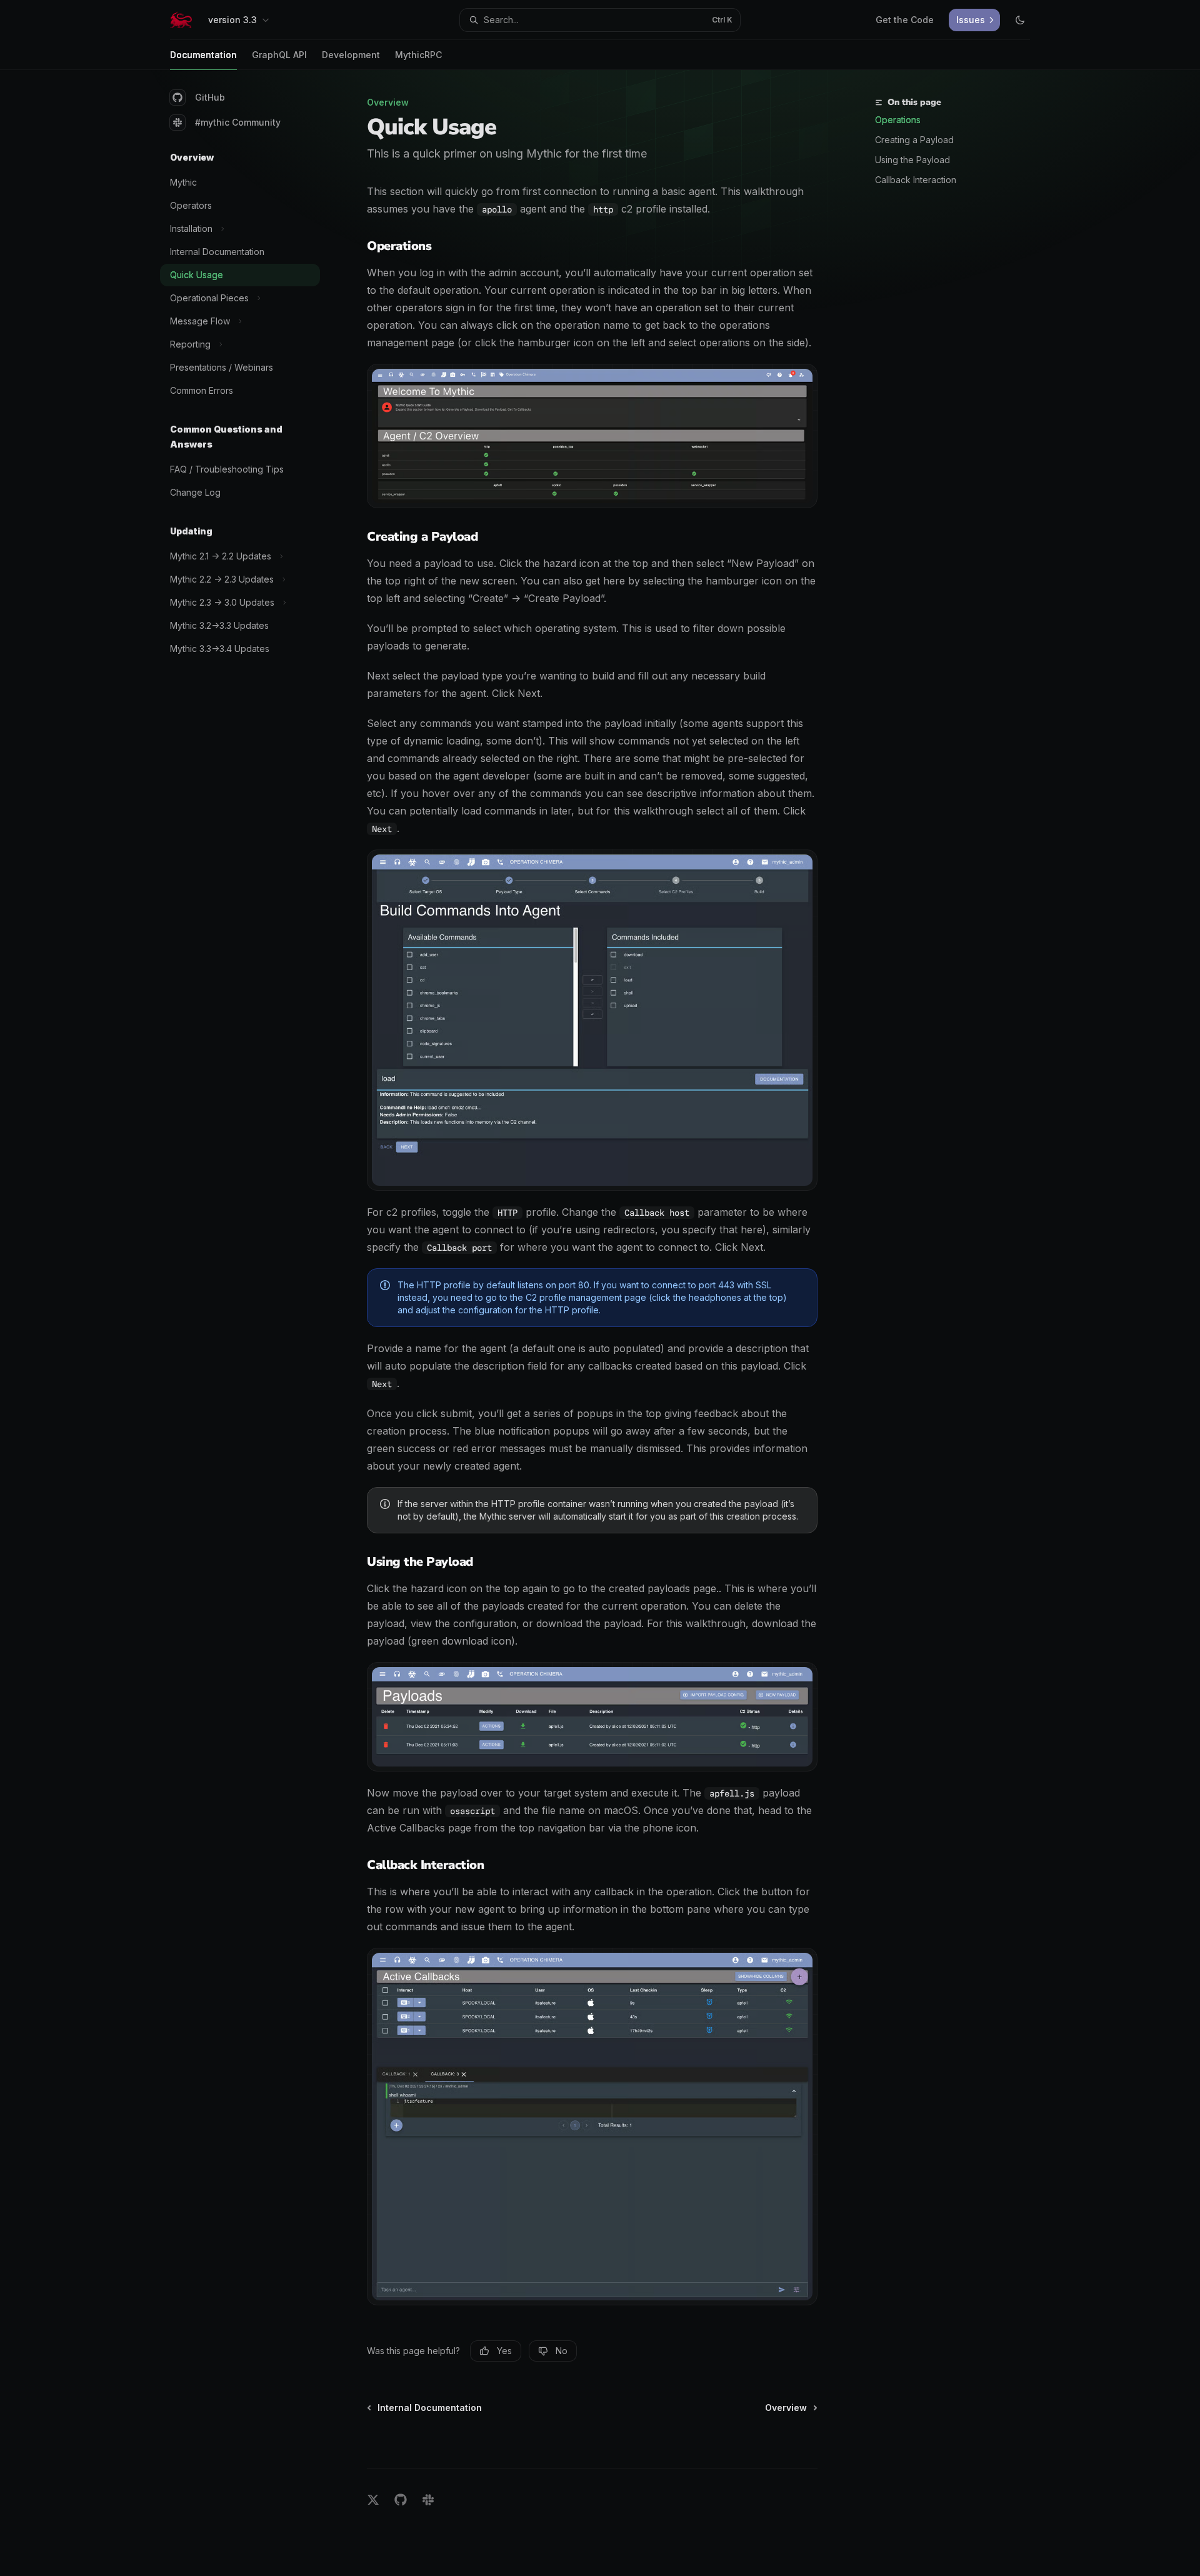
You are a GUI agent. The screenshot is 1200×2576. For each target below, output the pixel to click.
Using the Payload (912, 160)
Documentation (203, 55)
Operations (898, 120)
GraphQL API (279, 55)
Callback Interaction (916, 180)
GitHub (210, 97)
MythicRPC (418, 55)
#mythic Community (238, 122)
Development (351, 55)
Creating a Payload (914, 140)
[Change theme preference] (1020, 20)
